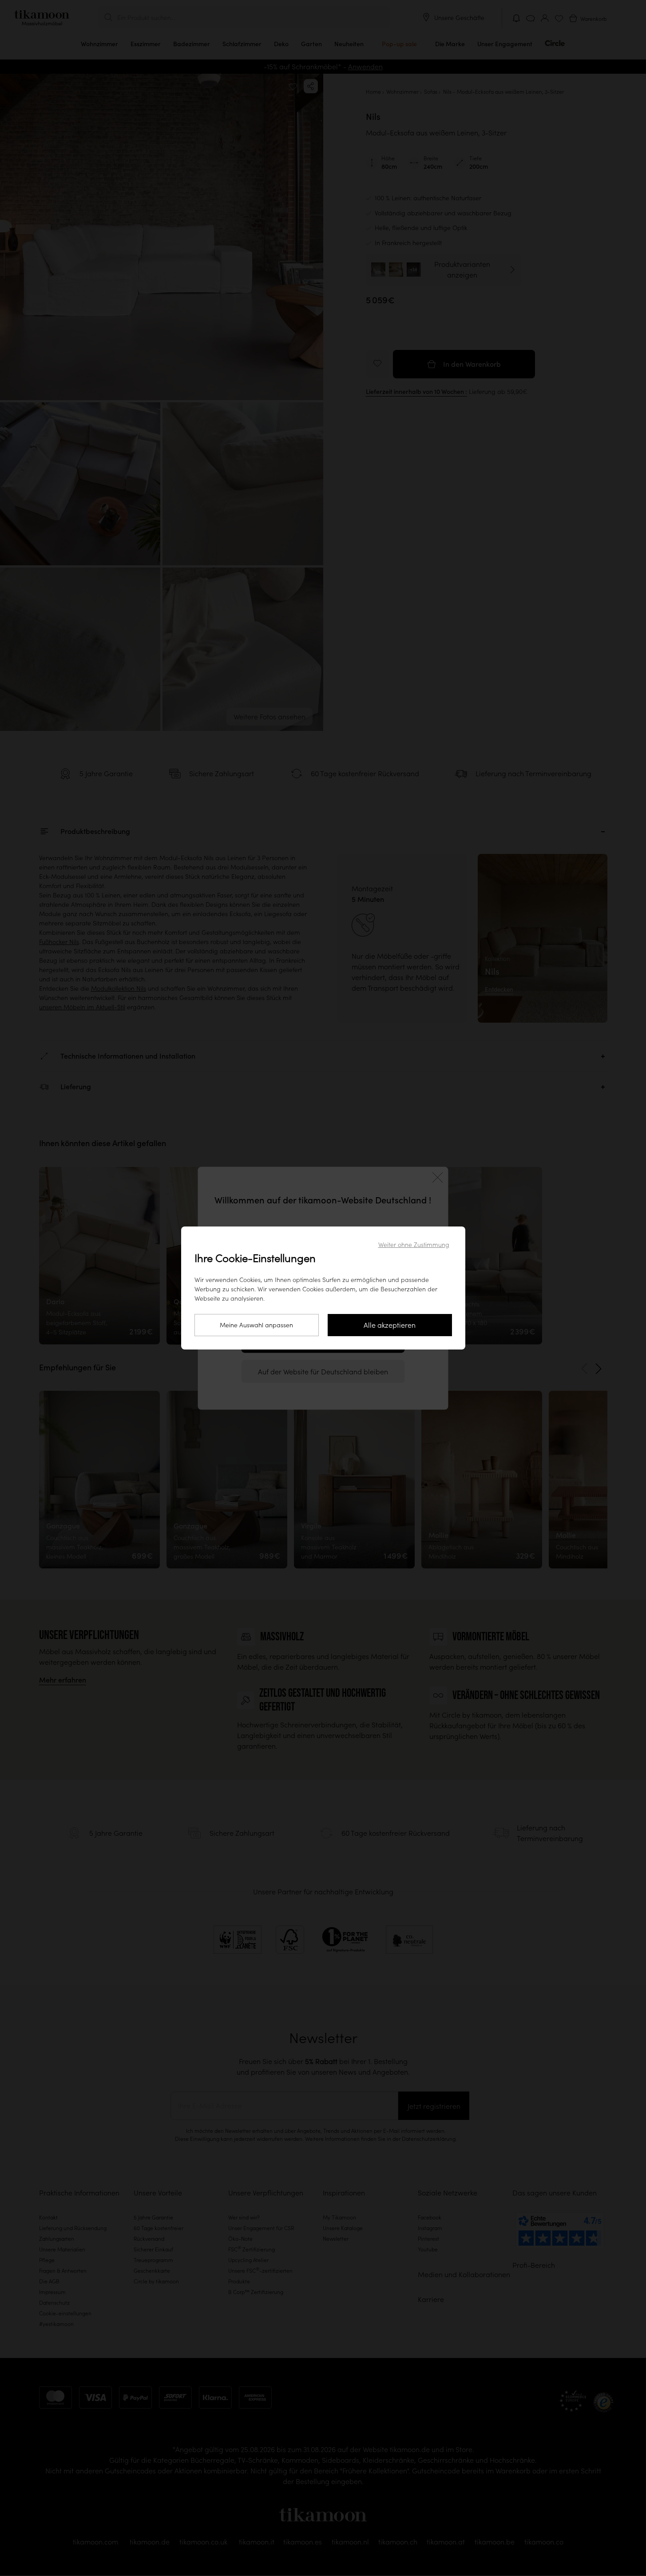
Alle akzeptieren (390, 1325)
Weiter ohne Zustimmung (414, 1245)
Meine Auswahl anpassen (256, 1325)
